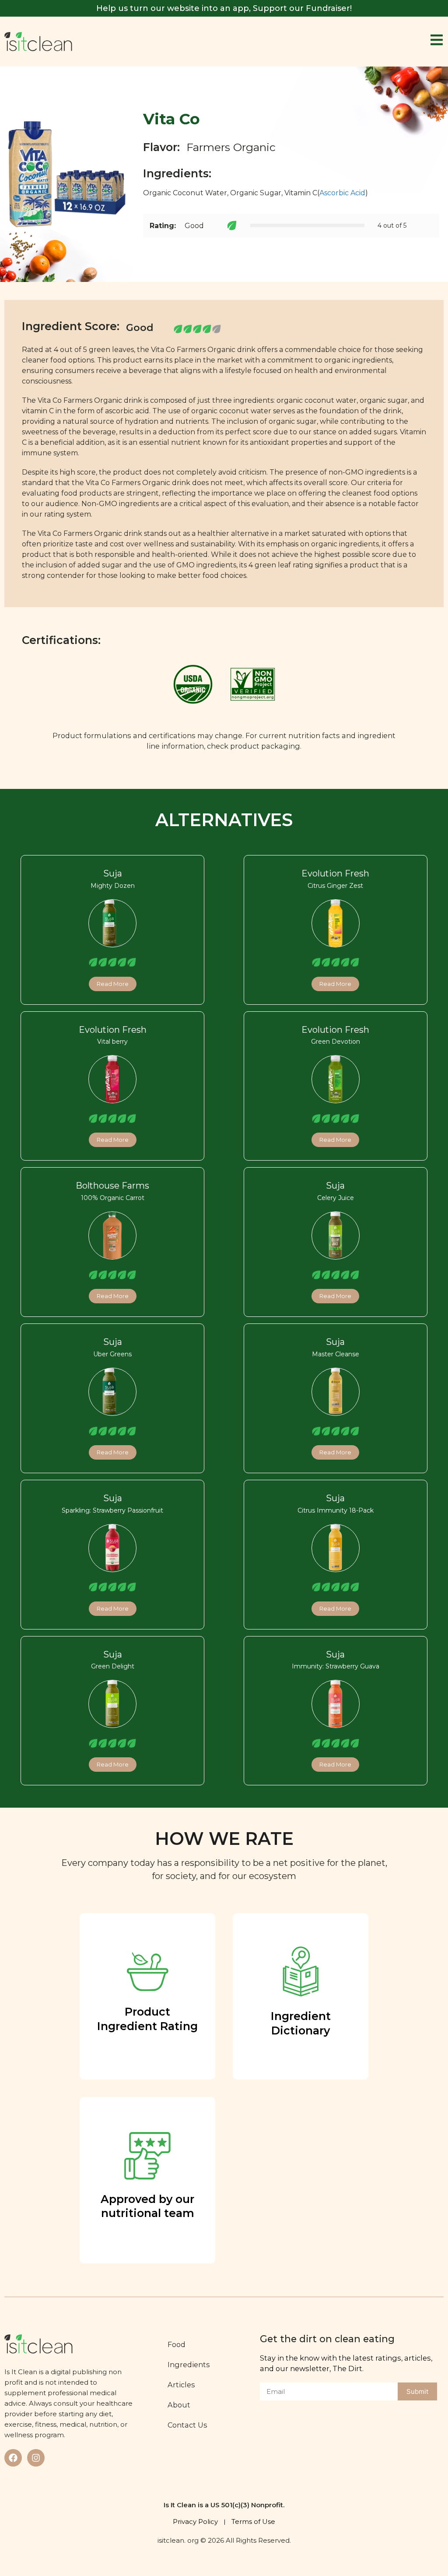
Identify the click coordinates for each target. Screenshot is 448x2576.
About (179, 2405)
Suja (113, 873)
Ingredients (189, 2365)
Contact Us (187, 2425)
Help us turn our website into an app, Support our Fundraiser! (224, 8)
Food (177, 2344)
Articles (181, 2385)
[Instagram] (36, 2458)
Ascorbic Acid (342, 193)
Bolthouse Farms (112, 1186)
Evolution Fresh (335, 873)
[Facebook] (13, 2458)
